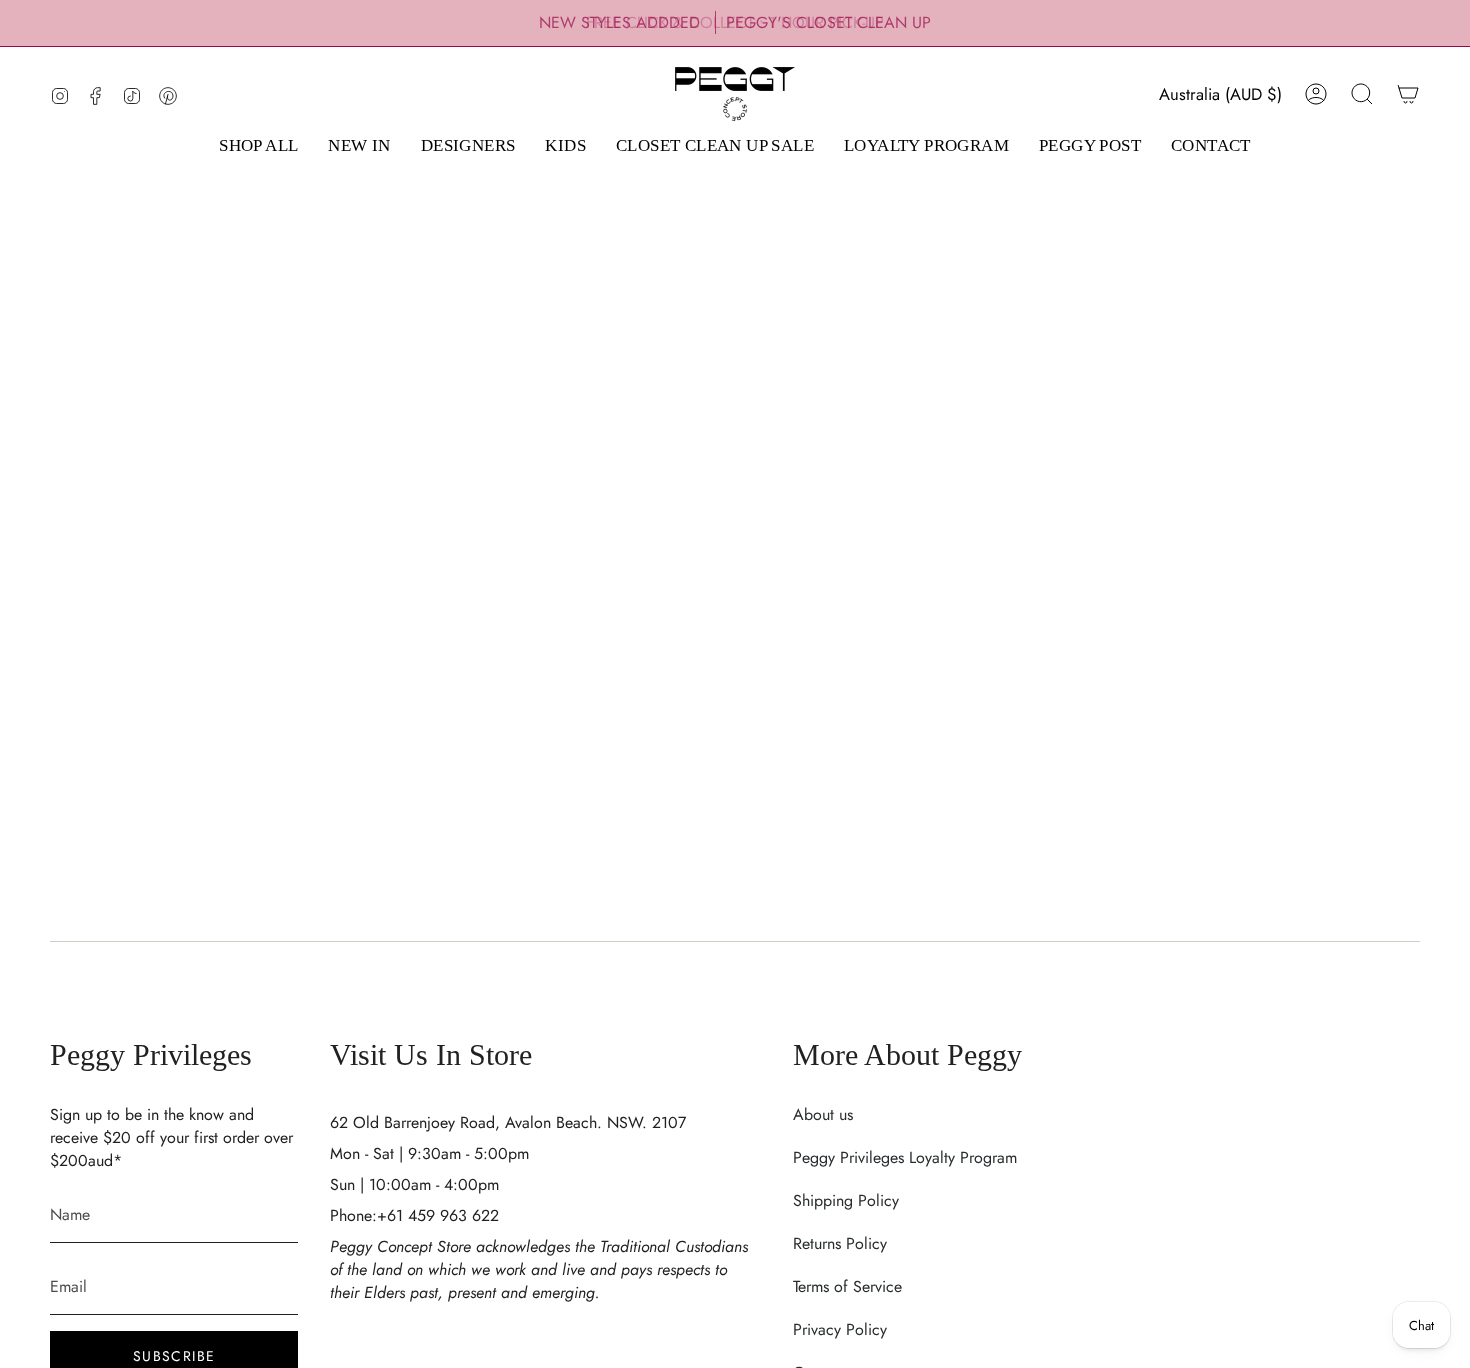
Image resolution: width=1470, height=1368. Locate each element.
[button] (258, 147)
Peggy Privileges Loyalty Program (905, 1157)
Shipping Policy (846, 1200)
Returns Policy (840, 1243)
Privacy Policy (840, 1329)
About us (823, 1114)
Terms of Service (847, 1286)
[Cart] (1408, 94)
